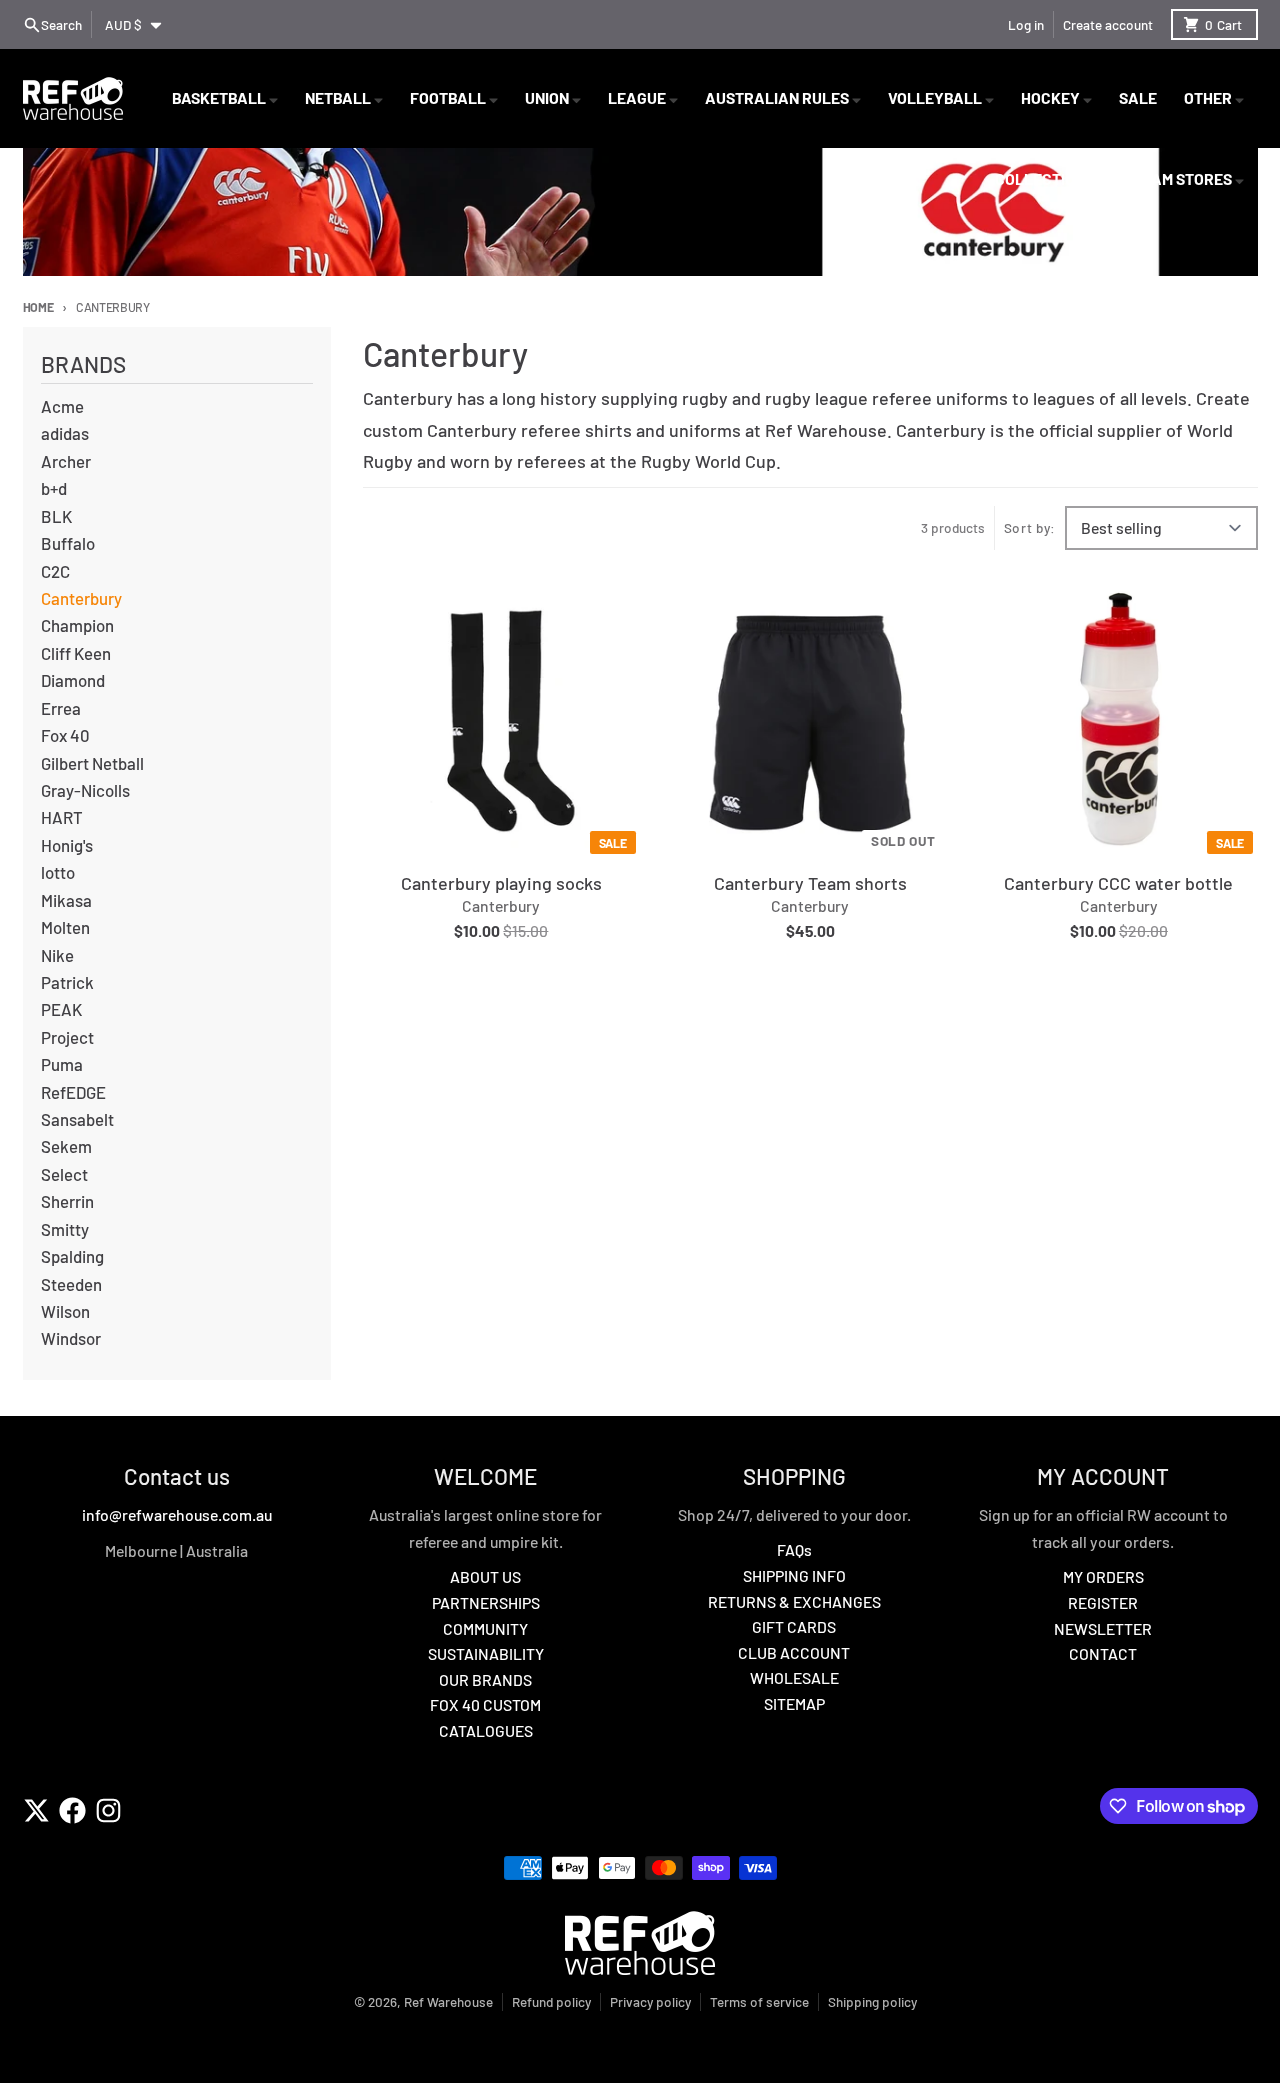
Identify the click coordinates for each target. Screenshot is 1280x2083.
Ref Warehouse (448, 2001)
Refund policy (551, 2001)
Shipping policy (872, 2001)
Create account (1108, 24)
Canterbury (501, 905)
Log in (1026, 24)
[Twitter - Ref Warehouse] (36, 1810)
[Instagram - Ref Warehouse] (108, 1810)
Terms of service (759, 2001)
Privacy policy (650, 2001)
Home (38, 307)
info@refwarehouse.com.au (177, 1514)
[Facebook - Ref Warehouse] (72, 1810)
